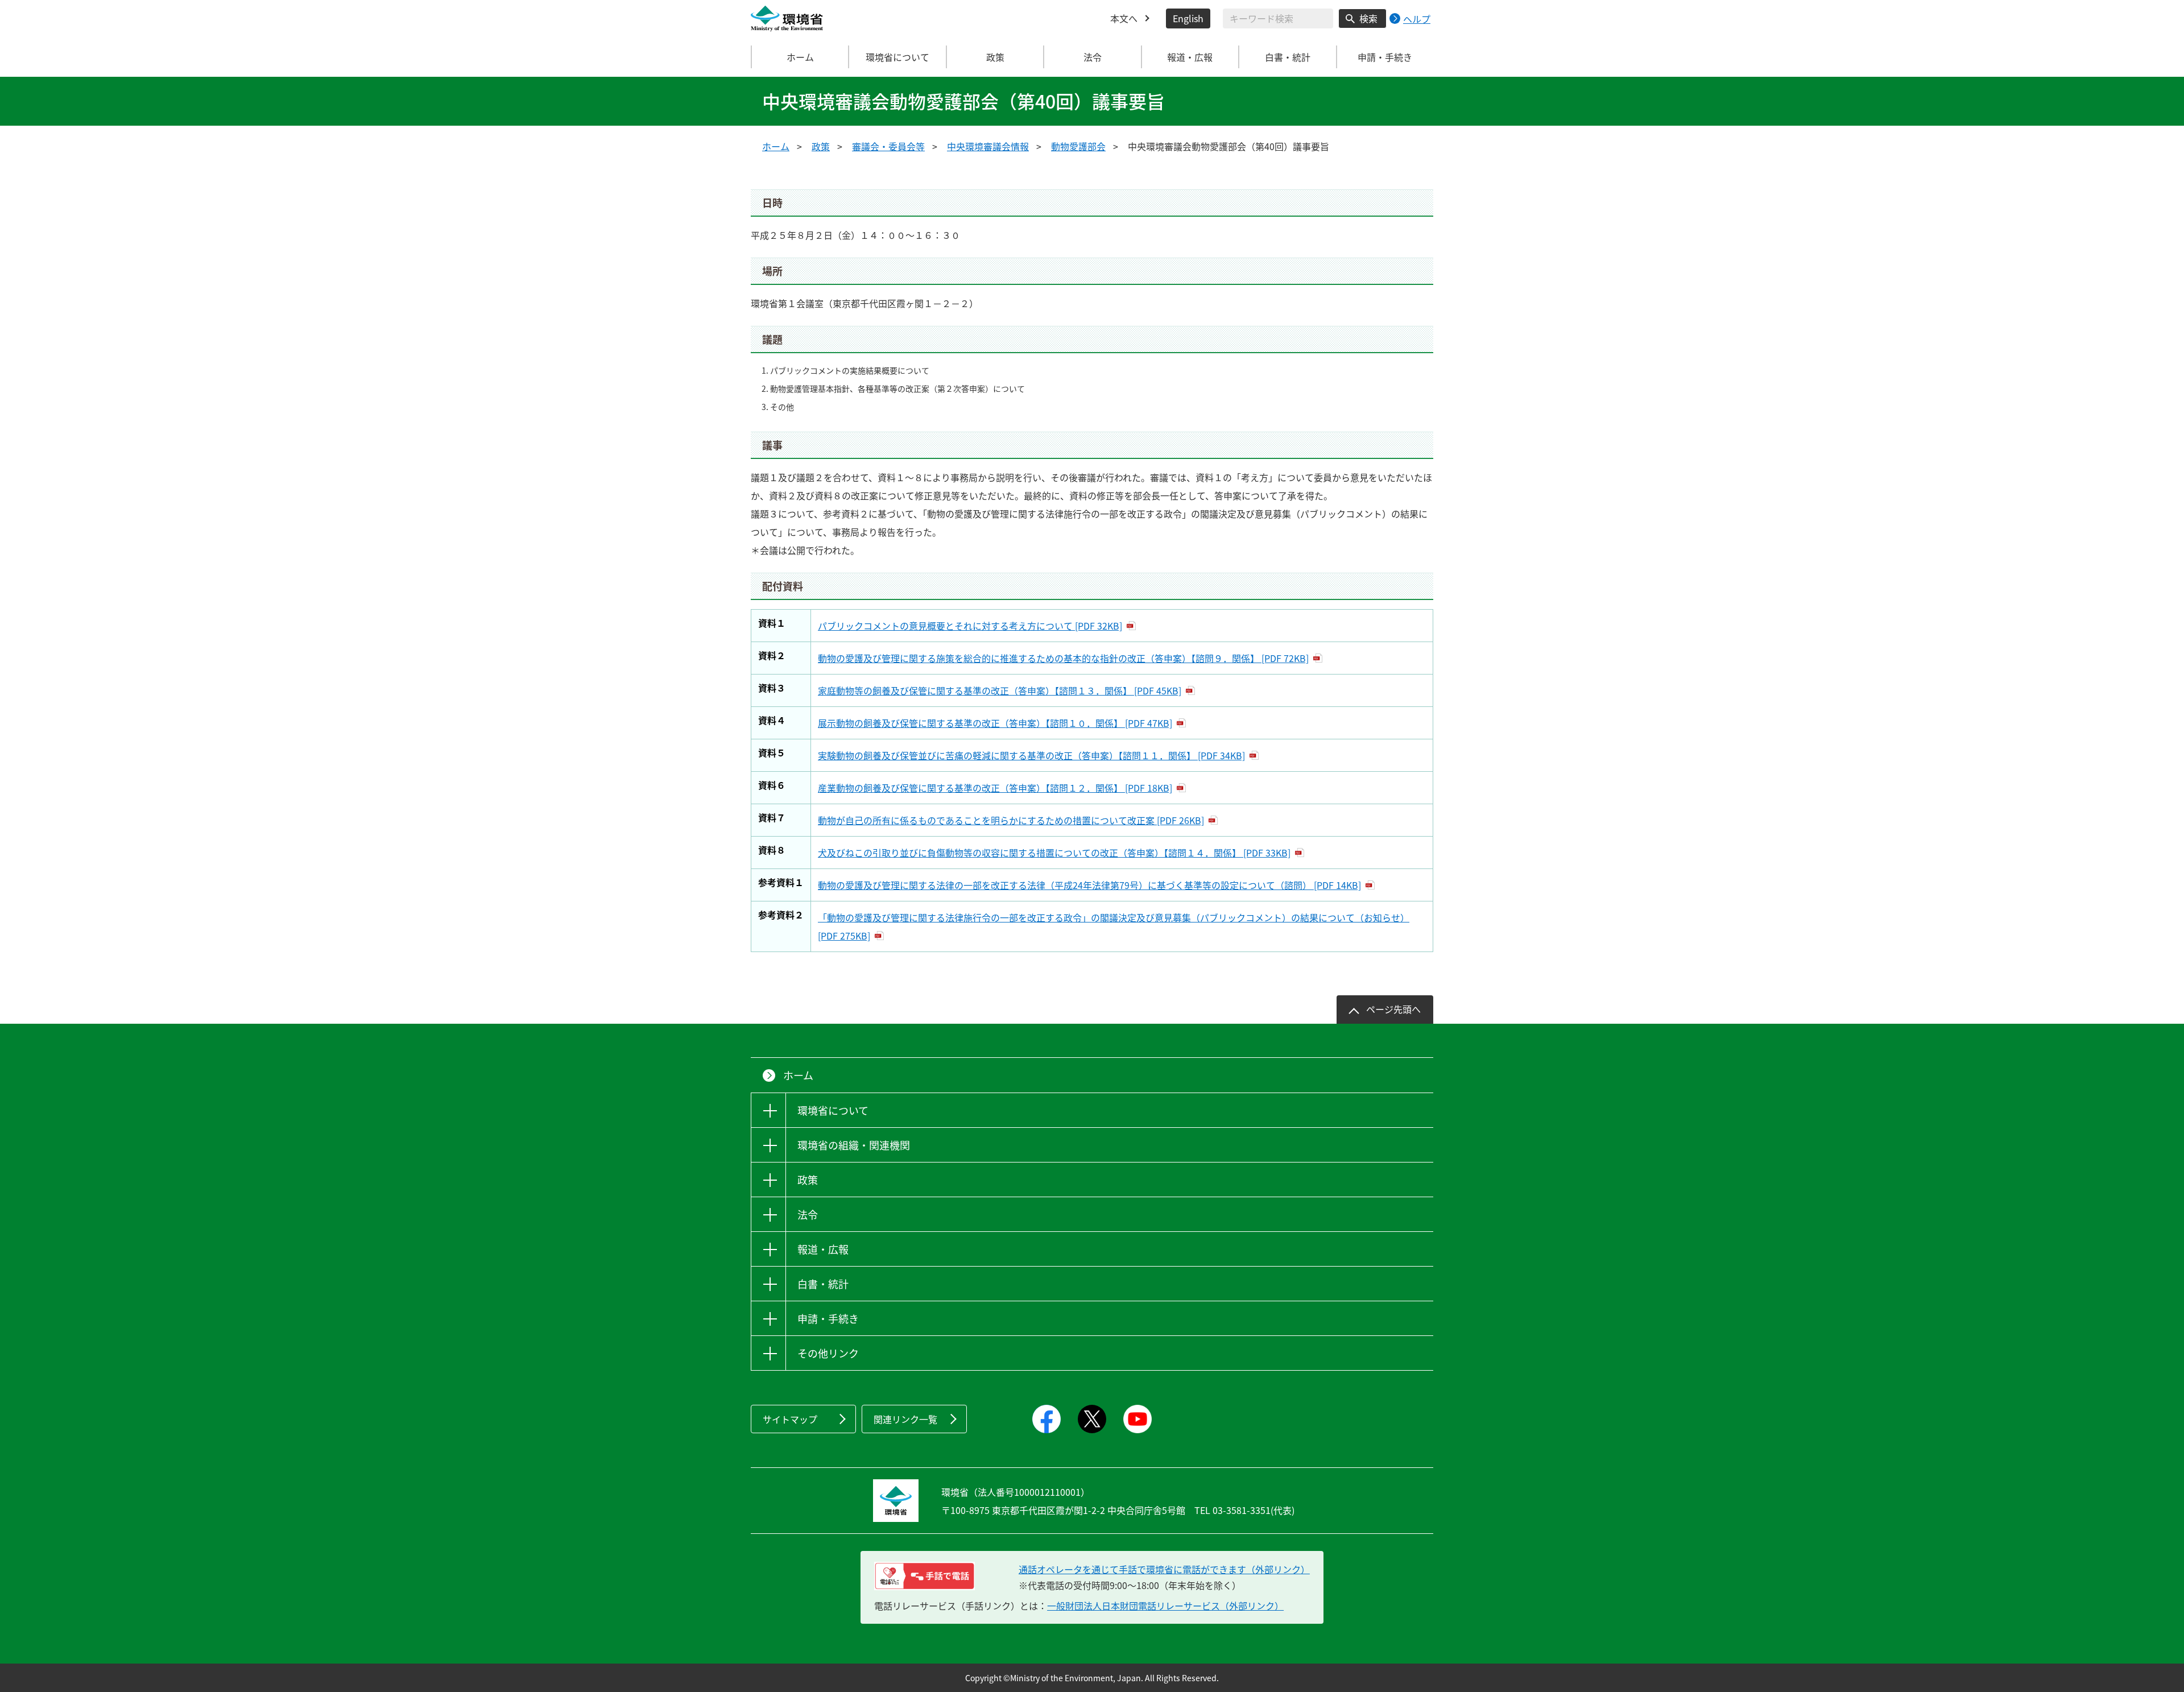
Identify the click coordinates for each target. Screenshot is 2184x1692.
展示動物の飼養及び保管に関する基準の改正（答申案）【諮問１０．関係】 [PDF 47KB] (995, 723)
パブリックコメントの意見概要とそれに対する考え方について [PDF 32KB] (970, 626)
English (1188, 18)
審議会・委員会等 (888, 146)
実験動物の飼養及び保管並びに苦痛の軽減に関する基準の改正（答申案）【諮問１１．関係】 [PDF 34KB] (1031, 755)
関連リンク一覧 (905, 1419)
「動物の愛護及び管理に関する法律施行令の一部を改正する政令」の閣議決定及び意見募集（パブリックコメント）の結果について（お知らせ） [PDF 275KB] (1114, 926)
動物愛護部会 (1078, 146)
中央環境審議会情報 (988, 146)
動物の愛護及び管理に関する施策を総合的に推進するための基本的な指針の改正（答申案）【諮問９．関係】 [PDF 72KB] (1063, 658)
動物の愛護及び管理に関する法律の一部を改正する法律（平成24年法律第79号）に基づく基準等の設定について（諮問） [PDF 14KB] (1089, 885)
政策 (821, 146)
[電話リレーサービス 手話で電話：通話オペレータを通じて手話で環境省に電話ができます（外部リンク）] (925, 1576)
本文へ (1124, 18)
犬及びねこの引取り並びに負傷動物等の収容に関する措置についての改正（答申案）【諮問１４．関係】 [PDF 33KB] (1054, 853)
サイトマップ (790, 1419)
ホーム (800, 57)
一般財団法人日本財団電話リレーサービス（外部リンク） (1165, 1606)
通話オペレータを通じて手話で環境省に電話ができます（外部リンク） (1164, 1569)
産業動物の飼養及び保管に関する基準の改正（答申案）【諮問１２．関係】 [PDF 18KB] (995, 788)
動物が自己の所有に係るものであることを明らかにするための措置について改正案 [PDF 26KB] (1011, 820)
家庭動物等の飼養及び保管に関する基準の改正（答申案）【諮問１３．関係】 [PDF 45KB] (1000, 690)
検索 (1368, 18)
